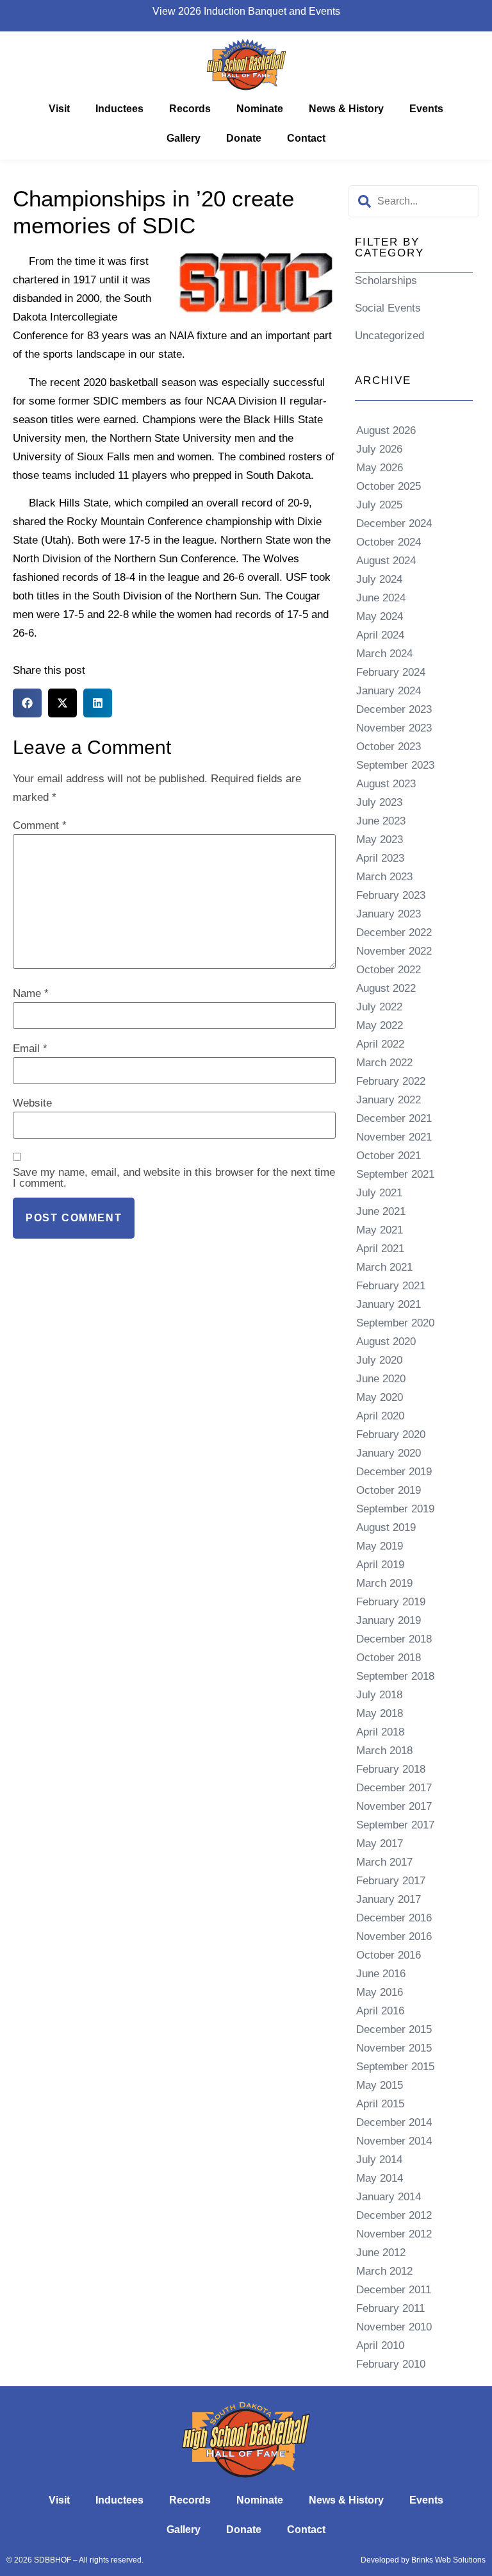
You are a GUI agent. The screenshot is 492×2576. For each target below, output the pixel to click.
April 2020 (380, 1416)
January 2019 (389, 1620)
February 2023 (391, 895)
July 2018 (379, 1695)
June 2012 (381, 2253)
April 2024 (380, 635)
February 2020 (391, 1434)
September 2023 (395, 765)
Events (426, 109)
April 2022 (380, 1044)
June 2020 (381, 1379)
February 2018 (391, 1769)
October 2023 (389, 747)
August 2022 (386, 988)
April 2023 (380, 858)
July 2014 (379, 2160)
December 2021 (394, 1118)
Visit (59, 109)
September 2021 (395, 1174)
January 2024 (389, 691)
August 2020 (386, 1342)
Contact (306, 138)
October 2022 (389, 970)
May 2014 (380, 2178)
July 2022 (379, 1007)
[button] (27, 703)
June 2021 (381, 1211)
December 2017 (394, 1788)
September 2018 (395, 1676)
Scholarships (386, 280)
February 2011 (390, 2308)
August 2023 (386, 784)
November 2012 (394, 2234)
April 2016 (380, 2011)
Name (31, 993)
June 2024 (381, 598)
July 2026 (379, 449)
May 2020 (380, 1397)
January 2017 (389, 1899)
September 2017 (395, 1825)
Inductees (119, 109)
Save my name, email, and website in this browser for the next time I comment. (174, 1178)
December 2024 (394, 523)
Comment (40, 825)
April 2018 (380, 1732)
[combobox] (414, 201)
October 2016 (389, 1955)
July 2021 (379, 1193)
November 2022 (394, 951)
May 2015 (380, 2085)
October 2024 (389, 542)
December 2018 (394, 1639)
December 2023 (394, 709)
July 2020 (379, 1360)
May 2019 (380, 1546)
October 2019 (389, 1490)
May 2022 (380, 1025)
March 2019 (384, 1583)
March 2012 (384, 2271)
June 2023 (381, 821)
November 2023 (394, 728)
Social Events (388, 308)
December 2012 (394, 2215)
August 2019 (386, 1527)
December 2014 (394, 2122)
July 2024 (379, 579)
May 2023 (380, 840)
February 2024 (391, 672)
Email (30, 1049)
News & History (346, 109)
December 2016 (394, 1918)
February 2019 (391, 1602)
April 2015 (380, 2104)
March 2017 (384, 1862)
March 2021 (384, 1267)
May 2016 (380, 1992)
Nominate (260, 109)
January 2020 (389, 1453)
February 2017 (391, 1881)
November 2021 (394, 1137)
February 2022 (391, 1081)
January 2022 (389, 1100)
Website (32, 1103)
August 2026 (386, 431)
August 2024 (386, 561)
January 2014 (389, 2197)
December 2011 (394, 2290)
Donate (244, 138)
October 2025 (389, 486)
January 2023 (389, 914)
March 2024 (384, 654)
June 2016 (381, 1974)
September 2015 (395, 2067)
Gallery (184, 138)
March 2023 (384, 877)
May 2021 (380, 1230)
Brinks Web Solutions (448, 2560)
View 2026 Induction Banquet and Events (246, 11)
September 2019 (395, 1509)
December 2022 (394, 933)
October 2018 (389, 1658)
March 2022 (384, 1063)
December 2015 (394, 2029)
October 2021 (389, 1156)
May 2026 (380, 468)
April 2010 (380, 2346)
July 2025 (379, 505)
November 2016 (394, 1936)
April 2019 (380, 1565)
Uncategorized (389, 336)
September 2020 (395, 1323)
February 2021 (391, 1286)
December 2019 (394, 1472)
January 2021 (389, 1304)
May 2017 (380, 1844)
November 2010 (394, 2327)
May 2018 (380, 1713)
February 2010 (391, 2364)
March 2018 (384, 1751)
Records (190, 109)
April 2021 (380, 1249)
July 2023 (379, 802)
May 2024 (380, 616)
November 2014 (394, 2141)
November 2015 (394, 2048)
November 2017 (394, 1806)
